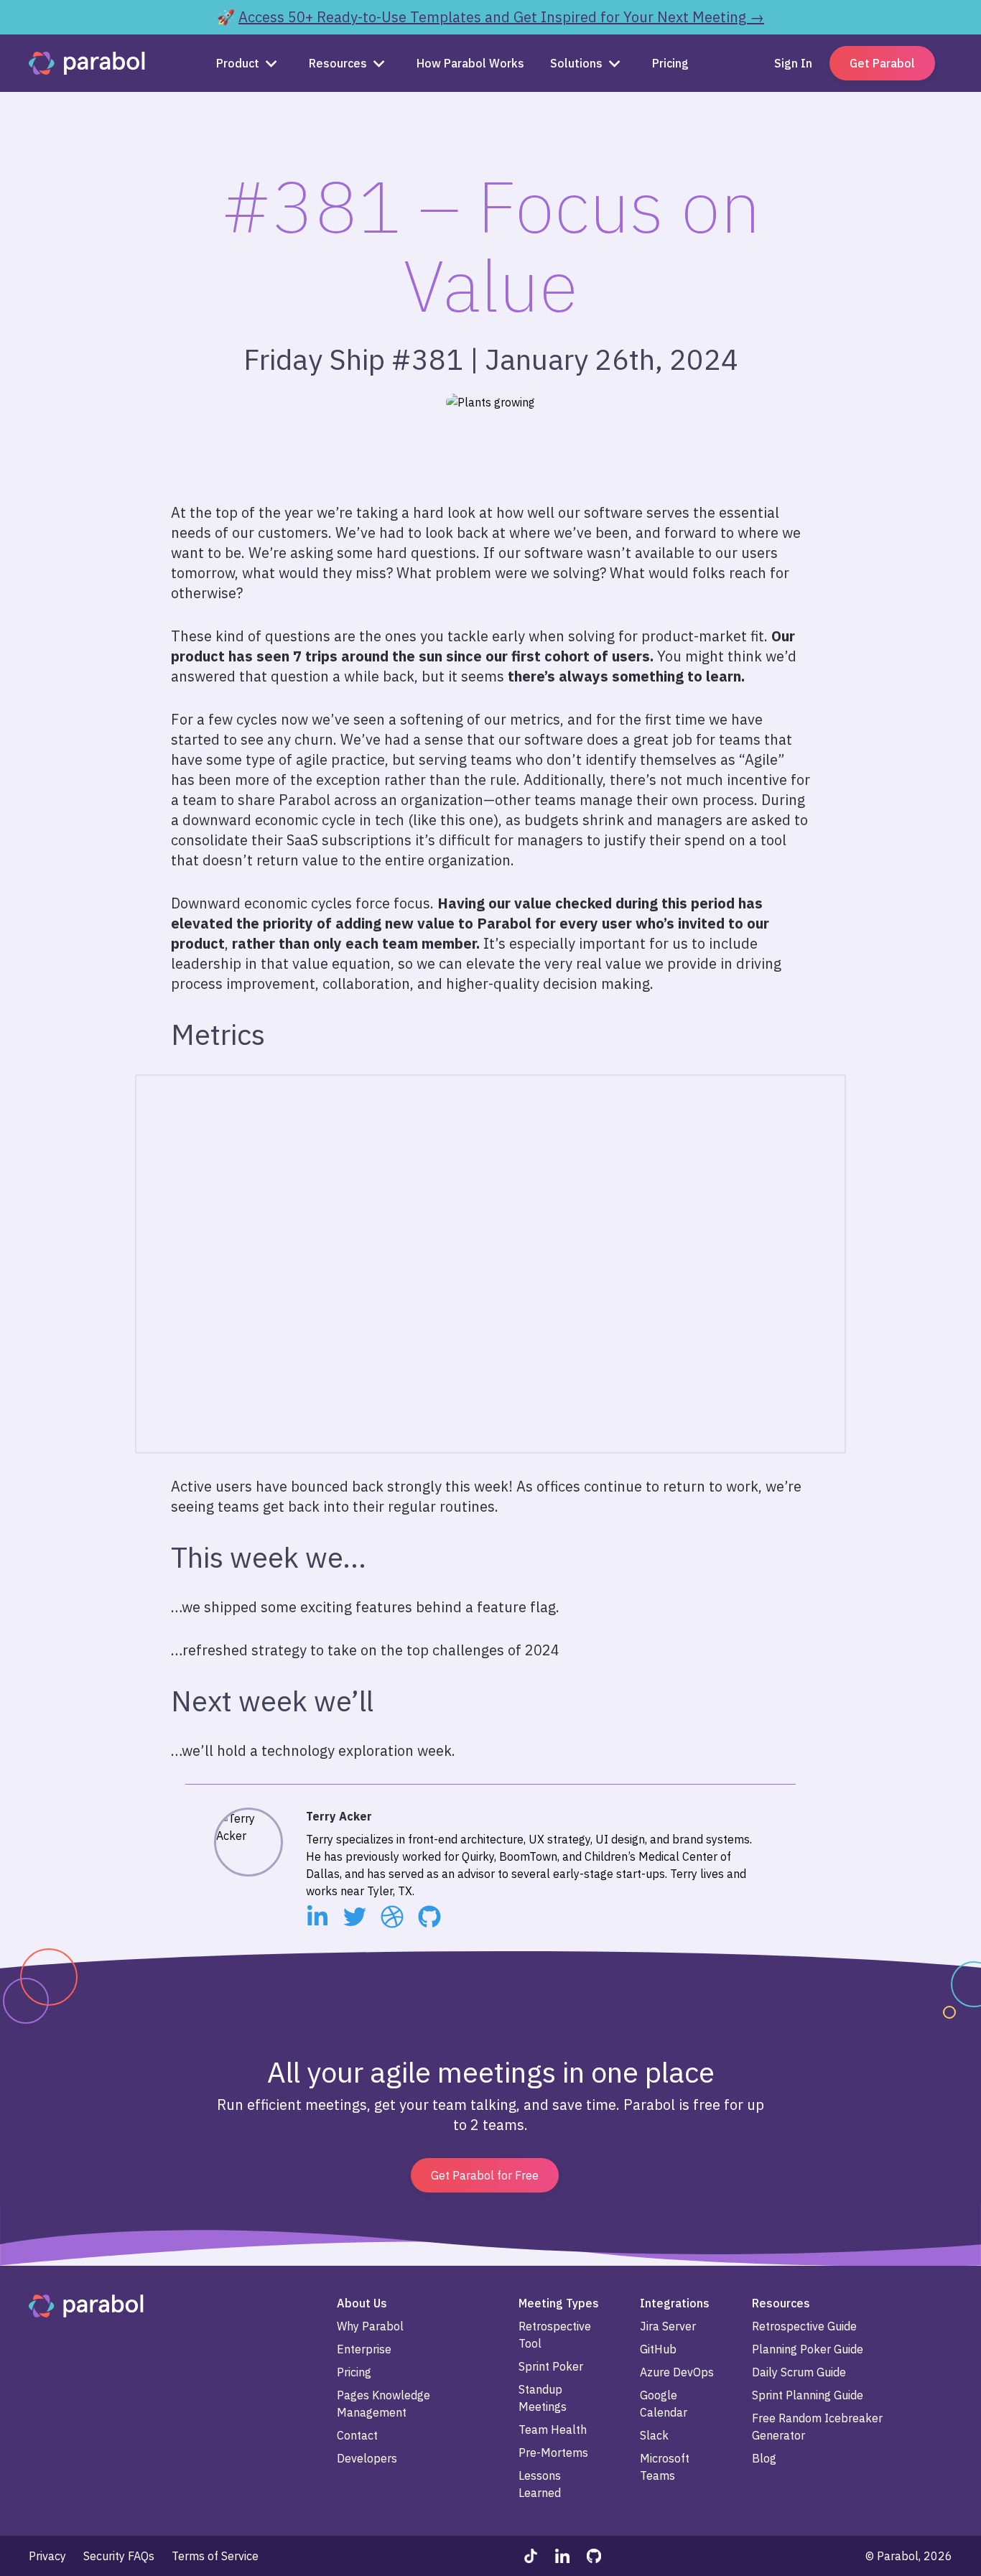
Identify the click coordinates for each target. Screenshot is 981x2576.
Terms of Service (215, 2556)
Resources (338, 63)
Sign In (793, 63)
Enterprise (364, 2349)
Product (238, 63)
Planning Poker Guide (808, 2349)
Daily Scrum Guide (799, 2372)
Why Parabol (370, 2326)
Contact (357, 2435)
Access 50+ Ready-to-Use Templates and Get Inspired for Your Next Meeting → (501, 17)
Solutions (576, 63)
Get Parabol (882, 63)
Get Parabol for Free (485, 2175)
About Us (362, 2303)
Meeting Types (559, 2303)
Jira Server (668, 2326)
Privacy (47, 2556)
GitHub (658, 2349)
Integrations (675, 2303)
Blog (764, 2458)
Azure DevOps (677, 2372)
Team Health (553, 2429)
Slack (654, 2435)
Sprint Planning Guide (808, 2395)
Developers (367, 2458)
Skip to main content (56, 11)
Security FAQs (119, 2556)
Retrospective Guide (804, 2326)
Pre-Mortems (553, 2452)
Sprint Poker (551, 2366)
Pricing (354, 2372)
